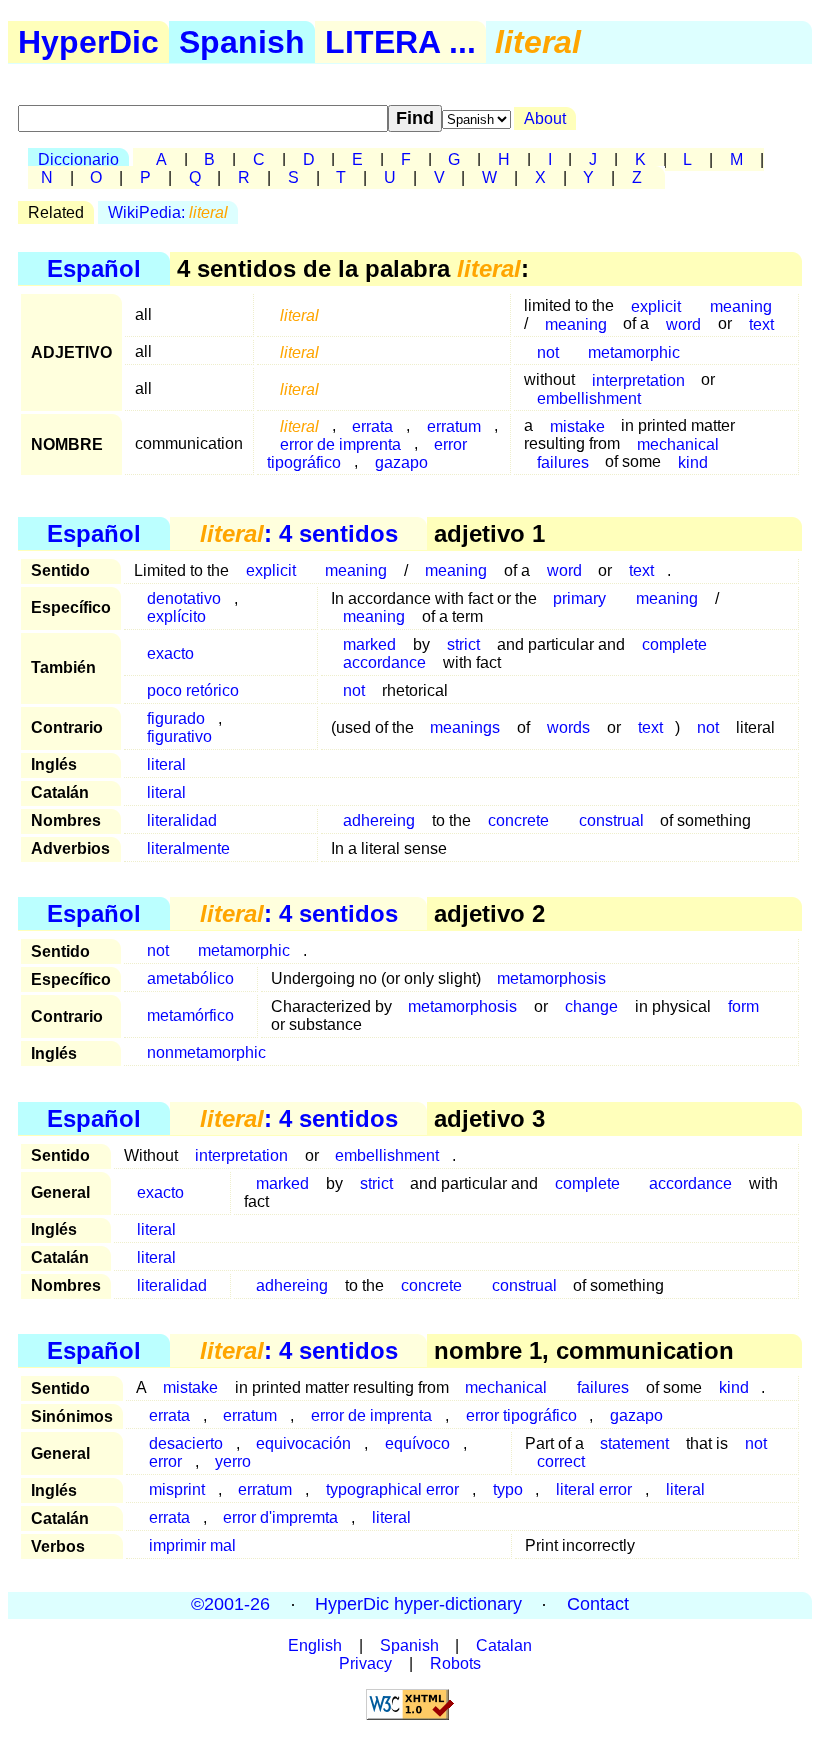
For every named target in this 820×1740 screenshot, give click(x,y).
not (548, 351)
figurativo (179, 736)
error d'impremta (280, 1517)
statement (634, 1443)
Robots (455, 1663)
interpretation (241, 1155)
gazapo (401, 461)
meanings (465, 727)
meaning (576, 323)
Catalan (504, 1645)
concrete (518, 820)
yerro (233, 1461)
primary (579, 598)
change (591, 1006)
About (545, 118)
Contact (598, 1605)
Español (94, 268)
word (683, 323)
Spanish (242, 42)
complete (674, 644)
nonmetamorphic (206, 1052)
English (315, 1645)
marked (282, 1183)
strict (463, 644)
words (568, 727)
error (165, 1461)
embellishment (589, 397)
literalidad (182, 820)
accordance (384, 662)
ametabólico (190, 978)
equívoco (417, 1443)
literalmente (188, 848)
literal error (594, 1489)
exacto (170, 653)
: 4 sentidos (299, 533)
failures (563, 461)
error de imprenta (371, 1415)
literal (166, 764)
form (743, 1006)
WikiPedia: (168, 212)
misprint (177, 1489)
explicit (271, 570)
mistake (577, 425)
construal (611, 820)
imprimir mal (192, 1545)
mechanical (506, 1387)
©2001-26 (230, 1605)
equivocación (303, 1443)
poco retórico (193, 690)
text (761, 323)
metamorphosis (551, 978)
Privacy (365, 1663)
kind (693, 461)
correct (561, 1461)
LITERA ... (400, 42)
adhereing (379, 820)
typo (508, 1489)
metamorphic (634, 351)
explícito (176, 616)
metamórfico (190, 1015)
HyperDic (88, 42)
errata (169, 1415)
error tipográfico (521, 1415)
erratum (250, 1415)
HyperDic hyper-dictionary (418, 1605)
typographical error (392, 1489)
